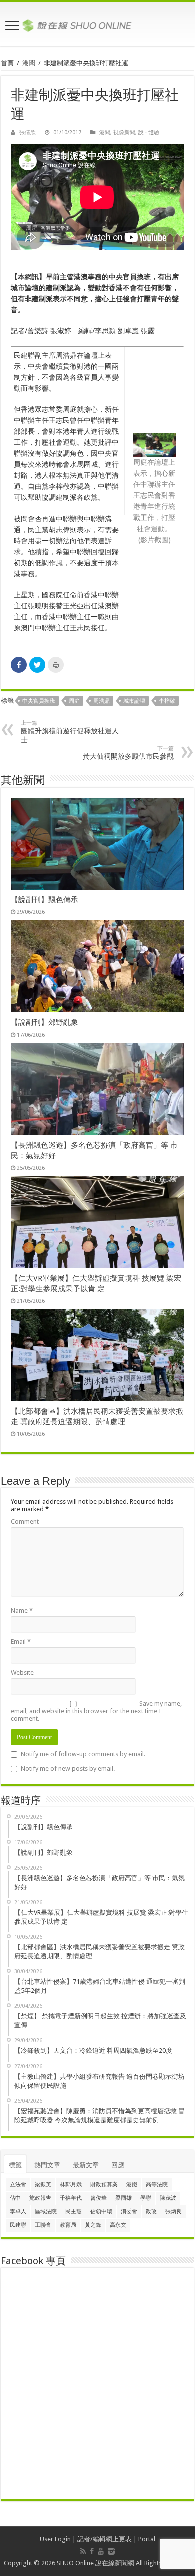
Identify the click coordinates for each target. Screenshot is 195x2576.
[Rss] (83, 2551)
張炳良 (174, 2211)
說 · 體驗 (149, 132)
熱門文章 (47, 2165)
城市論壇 (134, 701)
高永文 (118, 2225)
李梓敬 (167, 701)
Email (21, 1641)
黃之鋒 (93, 2225)
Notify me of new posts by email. (68, 1768)
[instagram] (111, 2551)
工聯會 (43, 2225)
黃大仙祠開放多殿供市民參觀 (128, 753)
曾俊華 (99, 2198)
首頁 (7, 63)
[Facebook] (92, 2551)
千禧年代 (71, 2198)
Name (22, 1610)
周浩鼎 (102, 701)
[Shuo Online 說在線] (97, 24)
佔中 (15, 2198)
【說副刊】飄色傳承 (45, 900)
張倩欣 (28, 132)
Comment (25, 1522)
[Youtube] (101, 2551)
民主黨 (74, 2211)
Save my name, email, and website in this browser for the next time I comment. (96, 1711)
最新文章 (86, 2165)
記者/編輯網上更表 (105, 2539)
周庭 (74, 701)
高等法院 (157, 2184)
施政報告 (40, 2198)
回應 (118, 2165)
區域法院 (46, 2211)
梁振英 (43, 2184)
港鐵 (132, 2184)
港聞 (29, 63)
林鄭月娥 (71, 2184)
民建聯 (18, 2225)
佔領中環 (101, 2211)
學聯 (146, 2198)
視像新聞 (124, 132)
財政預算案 (104, 2184)
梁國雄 (124, 2198)
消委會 (129, 2211)
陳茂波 (168, 2198)
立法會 (18, 2184)
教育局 (68, 2225)
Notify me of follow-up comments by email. (83, 1754)
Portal (147, 2539)
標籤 (15, 2165)
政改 (151, 2211)
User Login (55, 2539)
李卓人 (18, 2211)
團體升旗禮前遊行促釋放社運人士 (70, 732)
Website (22, 1672)
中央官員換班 (39, 701)
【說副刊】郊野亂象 (45, 1022)
